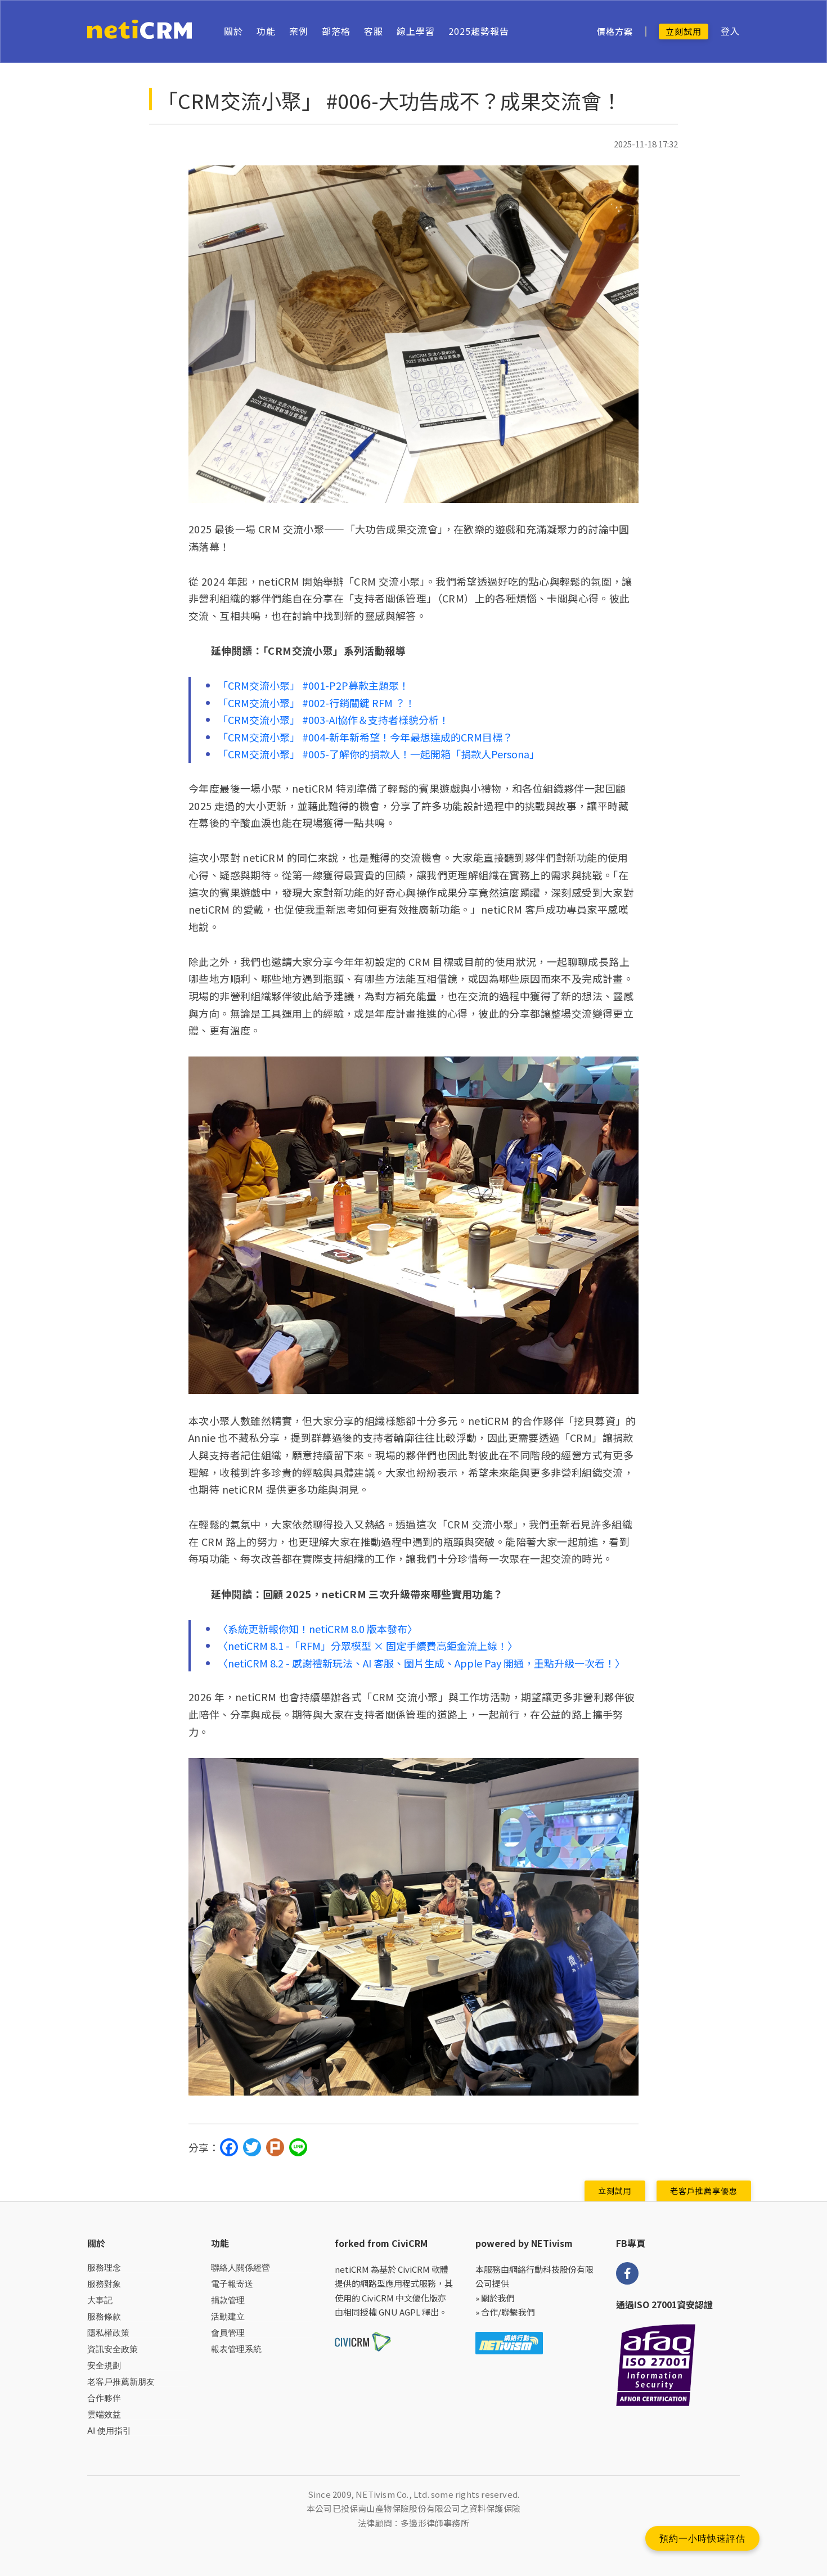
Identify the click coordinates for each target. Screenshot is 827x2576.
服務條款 (104, 2316)
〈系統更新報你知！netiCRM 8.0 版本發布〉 (318, 1629)
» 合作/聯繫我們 (505, 2312)
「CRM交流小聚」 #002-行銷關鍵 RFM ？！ (316, 703)
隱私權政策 (108, 2333)
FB (627, 2273)
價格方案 (615, 32)
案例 (299, 31)
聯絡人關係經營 (241, 2267)
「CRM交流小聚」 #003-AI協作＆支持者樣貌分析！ (333, 720)
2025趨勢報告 (479, 31)
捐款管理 (228, 2300)
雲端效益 (104, 2414)
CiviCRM (414, 2269)
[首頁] (140, 32)
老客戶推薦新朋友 (121, 2382)
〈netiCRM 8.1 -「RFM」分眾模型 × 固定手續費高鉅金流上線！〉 (368, 1646)
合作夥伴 (104, 2398)
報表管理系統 (236, 2349)
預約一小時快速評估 (702, 2538)
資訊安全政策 (113, 2349)
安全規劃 (104, 2365)
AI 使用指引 (109, 2431)
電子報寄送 (232, 2284)
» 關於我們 (495, 2298)
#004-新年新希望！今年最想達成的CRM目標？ (407, 737)
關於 (233, 31)
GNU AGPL (399, 2312)
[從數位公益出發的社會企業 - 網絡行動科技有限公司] (509, 2342)
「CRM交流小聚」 (260, 737)
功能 (266, 31)
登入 (730, 31)
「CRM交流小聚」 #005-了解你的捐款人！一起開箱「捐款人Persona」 (379, 754)
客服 (374, 31)
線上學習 (416, 31)
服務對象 (104, 2284)
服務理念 (104, 2267)
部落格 (336, 31)
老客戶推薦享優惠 (704, 2191)
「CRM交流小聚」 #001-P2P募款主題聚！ (313, 685)
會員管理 (228, 2333)
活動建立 (228, 2316)
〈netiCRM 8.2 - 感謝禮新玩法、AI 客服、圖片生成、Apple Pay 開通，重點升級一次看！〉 (421, 1663)
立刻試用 (684, 31)
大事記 (100, 2300)
